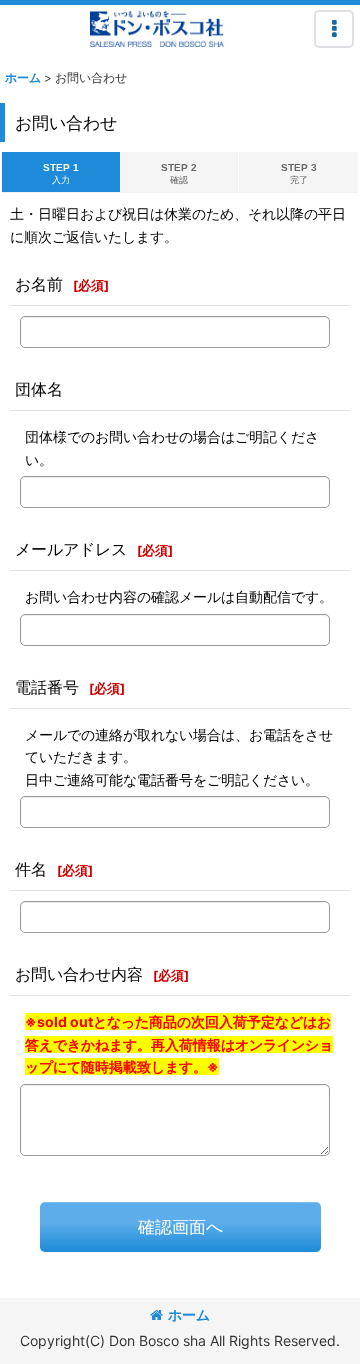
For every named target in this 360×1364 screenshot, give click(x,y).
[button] (334, 29)
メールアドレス (71, 549)
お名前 (39, 284)
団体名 (39, 389)
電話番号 (47, 687)
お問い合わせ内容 (79, 974)
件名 (31, 869)
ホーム (189, 1314)
